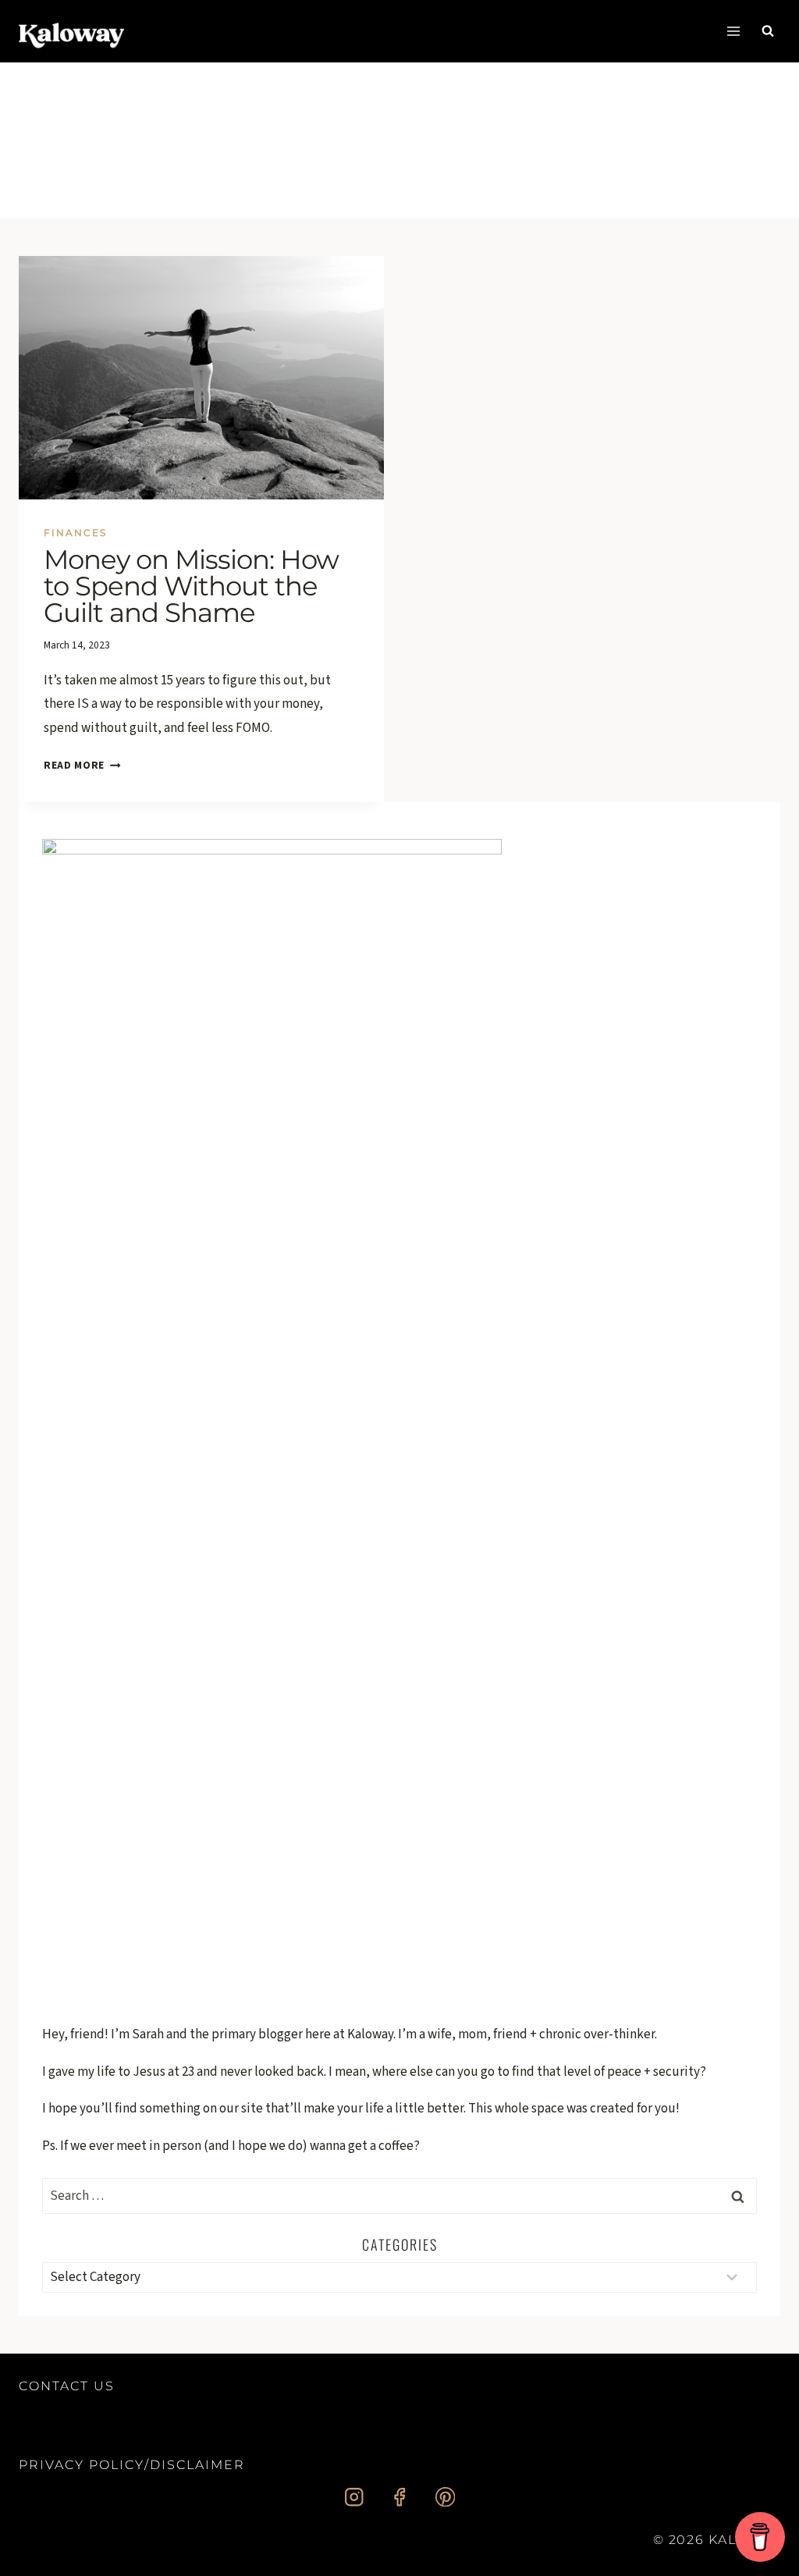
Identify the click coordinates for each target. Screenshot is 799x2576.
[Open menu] (733, 31)
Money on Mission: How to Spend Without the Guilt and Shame (191, 586)
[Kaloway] (71, 31)
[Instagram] (354, 2497)
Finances (75, 533)
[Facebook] (400, 2497)
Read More (82, 765)
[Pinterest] (445, 2497)
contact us (67, 2386)
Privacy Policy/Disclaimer (132, 2465)
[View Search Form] (768, 31)
